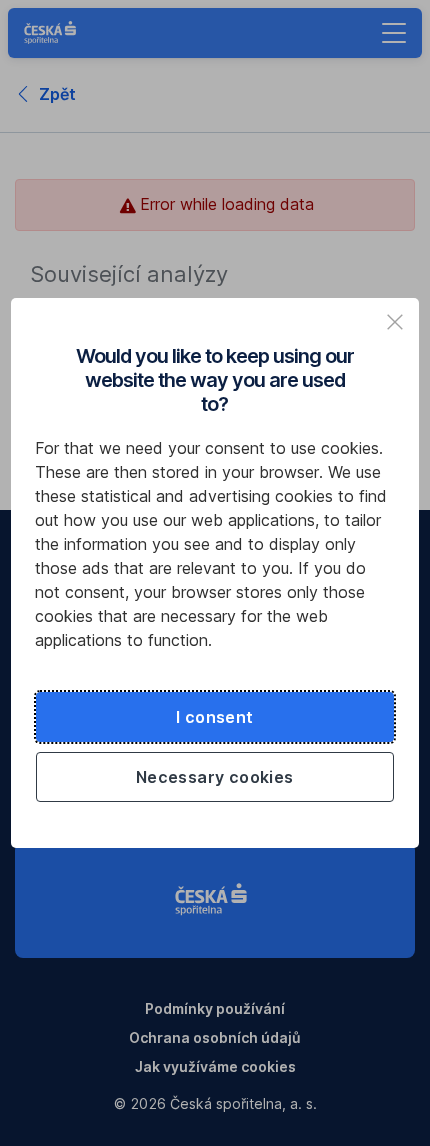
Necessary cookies (215, 777)
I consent (215, 717)
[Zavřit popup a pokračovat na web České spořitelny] (395, 322)
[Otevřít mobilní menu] (394, 33)
